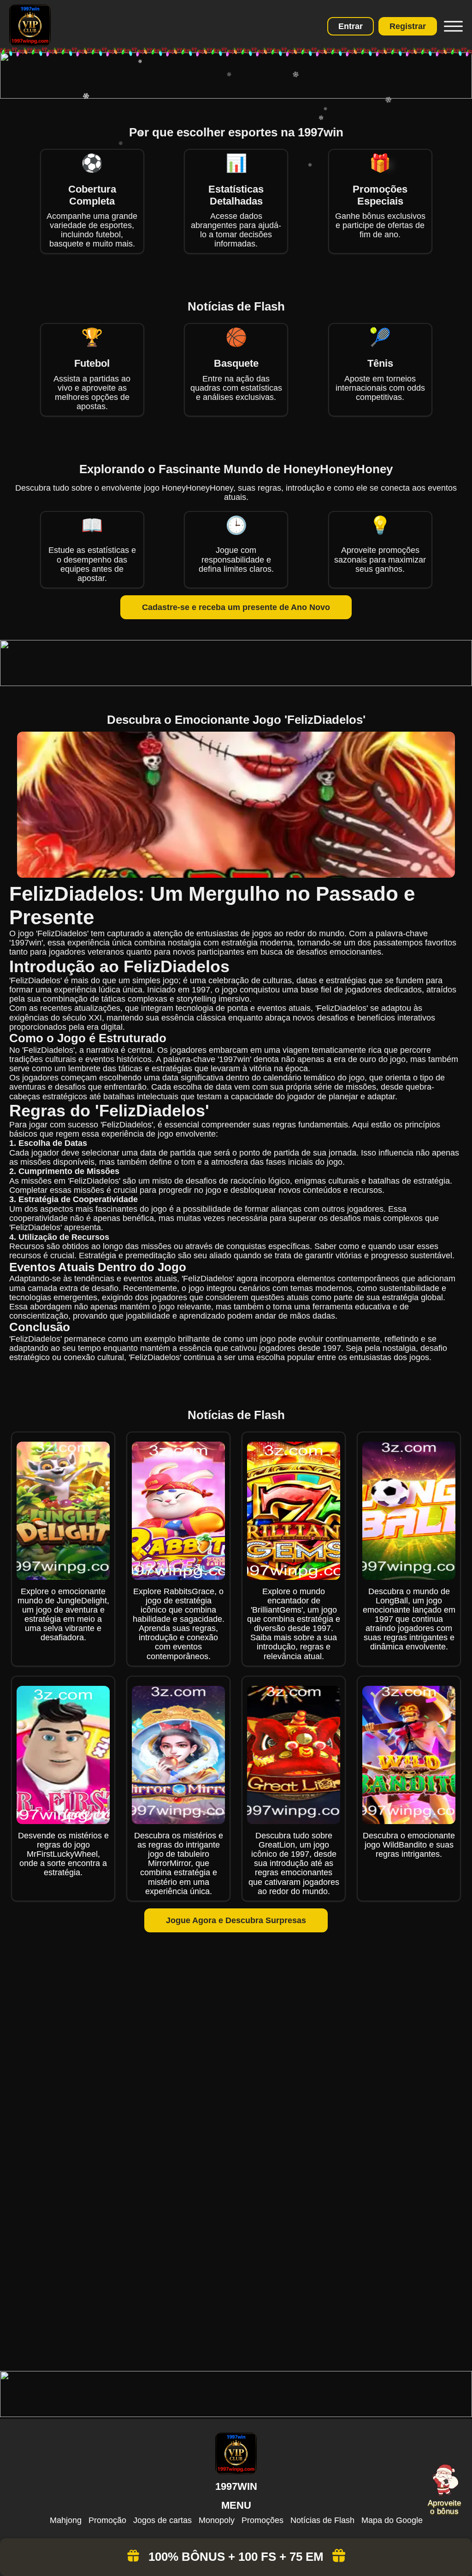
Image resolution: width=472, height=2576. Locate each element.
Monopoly (217, 2520)
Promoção (107, 2520)
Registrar (408, 26)
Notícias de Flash (322, 2520)
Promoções (263, 2520)
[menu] (452, 26)
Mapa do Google (392, 2520)
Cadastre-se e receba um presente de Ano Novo (236, 607)
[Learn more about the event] (236, 96)
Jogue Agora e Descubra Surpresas (236, 1920)
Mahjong (66, 2520)
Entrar (351, 26)
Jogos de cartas (162, 2520)
